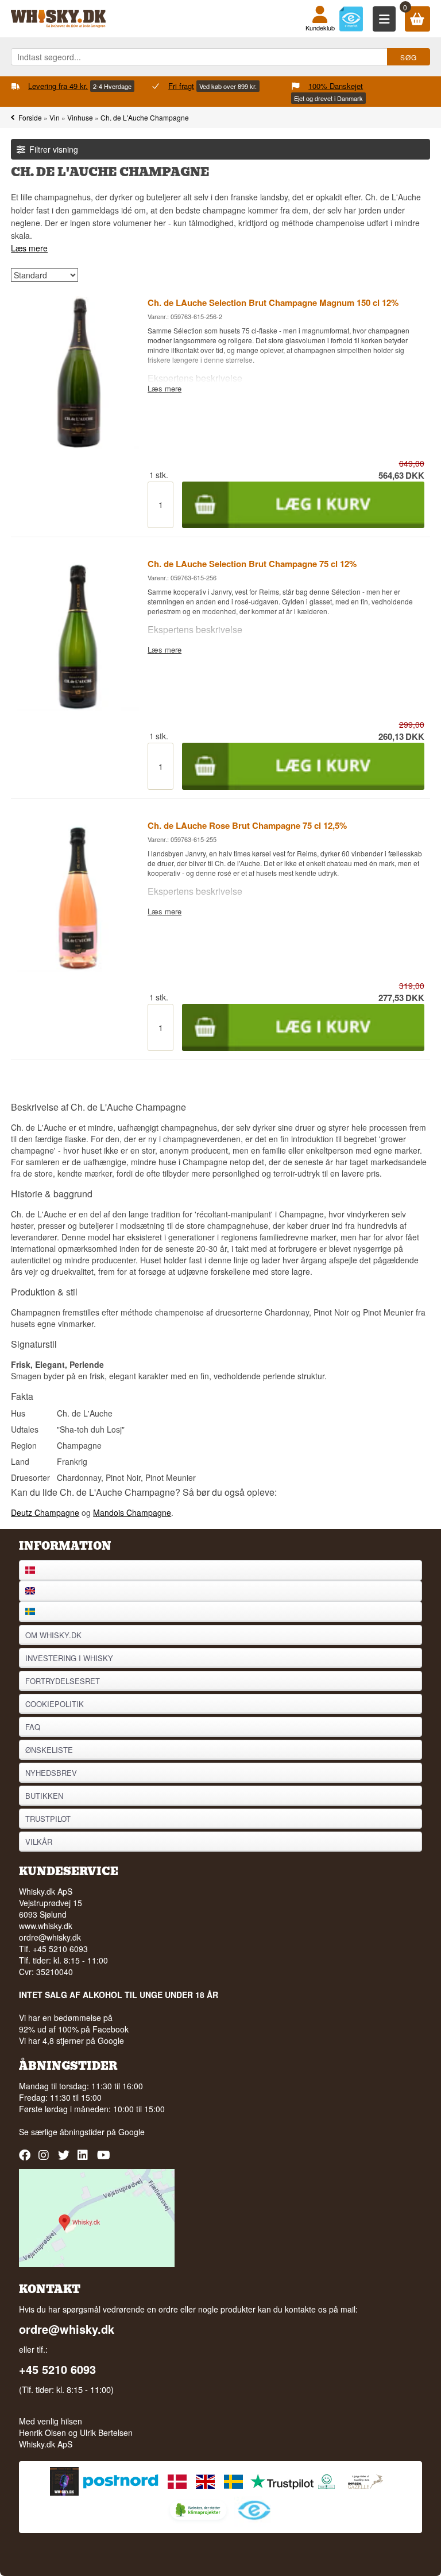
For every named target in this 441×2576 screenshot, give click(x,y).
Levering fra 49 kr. (58, 86)
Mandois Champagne (132, 1512)
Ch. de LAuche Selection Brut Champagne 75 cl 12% (252, 564)
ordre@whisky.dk (50, 1937)
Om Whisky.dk (53, 1635)
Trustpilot (48, 1819)
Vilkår (39, 1842)
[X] (65, 2159)
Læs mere (29, 248)
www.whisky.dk (46, 1926)
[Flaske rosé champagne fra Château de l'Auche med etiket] (78, 968)
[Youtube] (104, 2159)
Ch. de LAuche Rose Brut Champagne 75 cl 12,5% (247, 825)
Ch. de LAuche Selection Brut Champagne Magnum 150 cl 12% (273, 302)
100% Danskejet (336, 86)
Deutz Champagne (45, 1512)
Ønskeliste (49, 1750)
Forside (30, 117)
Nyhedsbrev (51, 1773)
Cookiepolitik (55, 1704)
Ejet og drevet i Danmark (328, 98)
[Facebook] (26, 2159)
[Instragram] (46, 2159)
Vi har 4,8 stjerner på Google (71, 2040)
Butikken (44, 1796)
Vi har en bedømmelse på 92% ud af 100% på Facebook (74, 2023)
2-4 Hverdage (112, 86)
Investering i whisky (69, 1658)
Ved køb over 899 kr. (228, 86)
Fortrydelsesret (63, 1681)
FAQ (33, 1727)
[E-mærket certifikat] (351, 19)
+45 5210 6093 (57, 2369)
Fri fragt (181, 86)
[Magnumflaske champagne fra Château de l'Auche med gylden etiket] (78, 446)
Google (131, 2132)
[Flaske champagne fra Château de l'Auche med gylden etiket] (78, 707)
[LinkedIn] (85, 2159)
